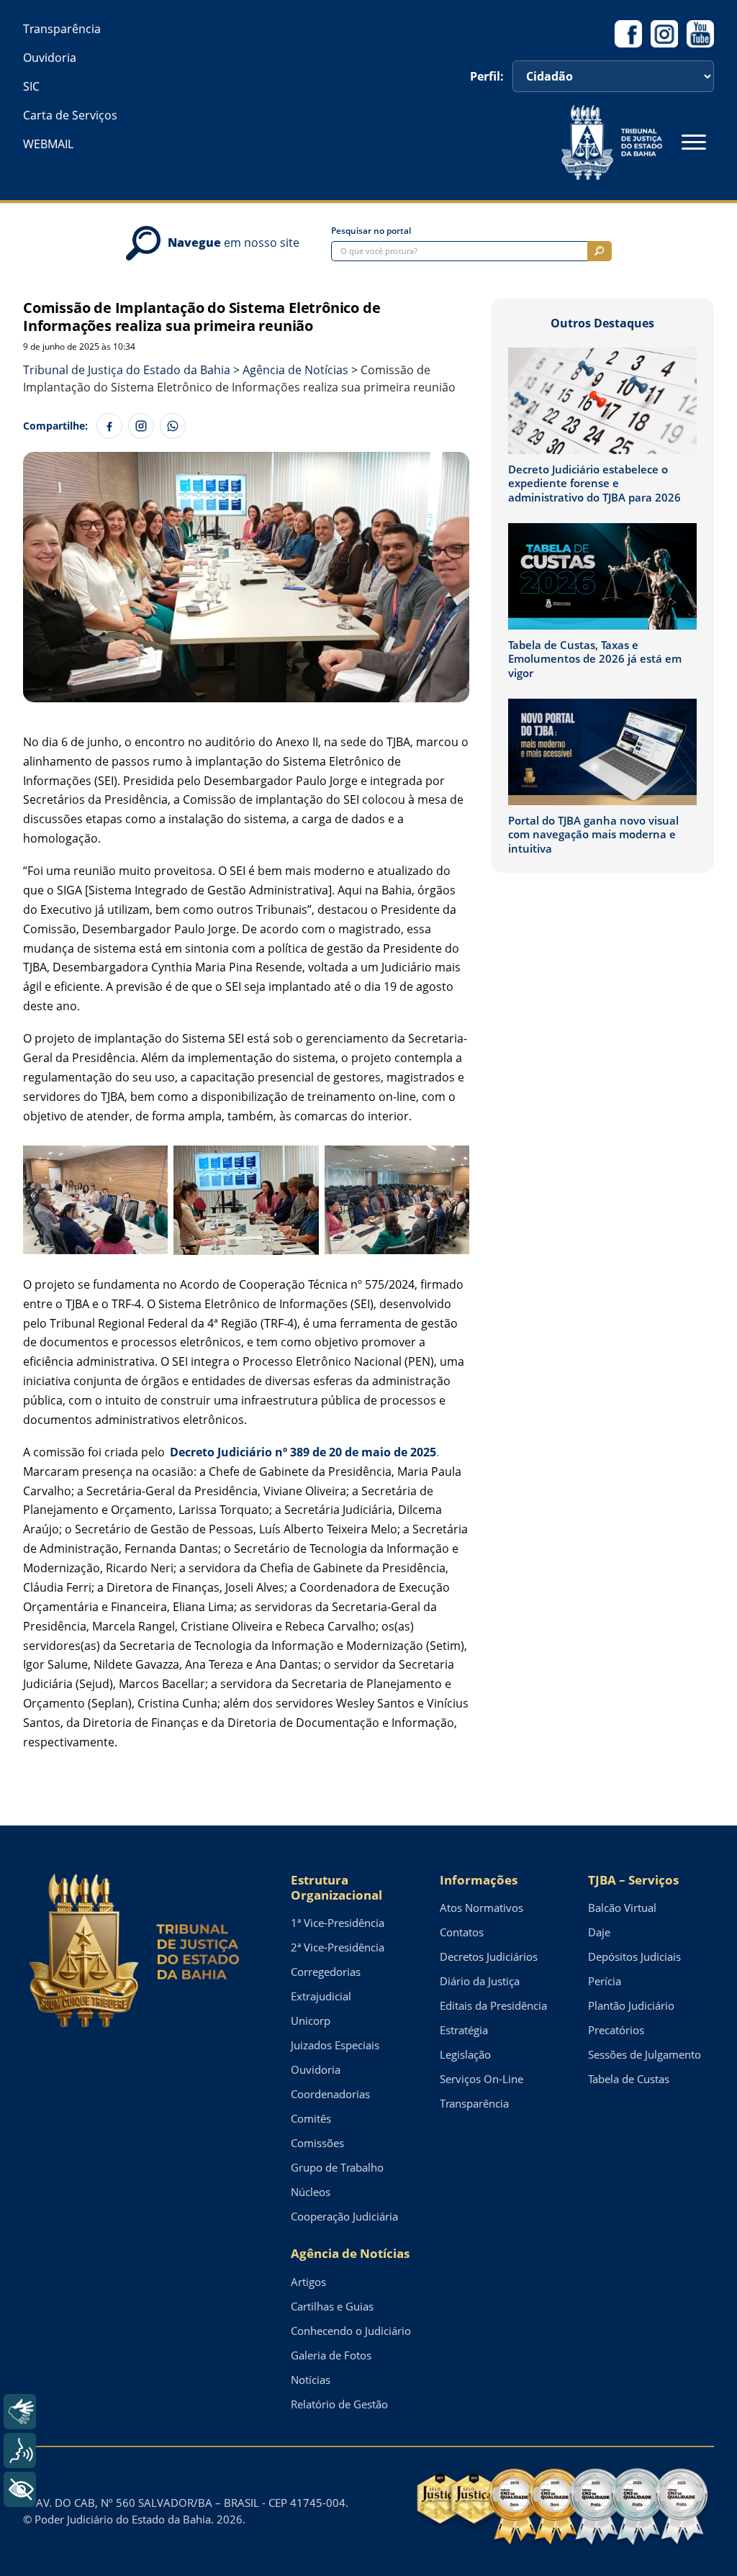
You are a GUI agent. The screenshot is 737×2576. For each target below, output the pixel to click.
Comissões (317, 2143)
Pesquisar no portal (371, 231)
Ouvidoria (50, 58)
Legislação (465, 2054)
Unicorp (311, 2021)
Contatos (462, 1932)
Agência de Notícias (350, 2253)
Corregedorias (326, 1972)
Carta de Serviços (70, 115)
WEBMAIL (48, 144)
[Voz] (20, 2450)
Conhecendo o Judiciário (351, 2331)
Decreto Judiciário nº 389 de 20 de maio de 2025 (303, 1452)
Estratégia (464, 2030)
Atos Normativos (481, 1908)
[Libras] (20, 2412)
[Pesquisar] (600, 251)
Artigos (308, 2282)
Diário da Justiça (480, 1981)
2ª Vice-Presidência (338, 1947)
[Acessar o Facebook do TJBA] (628, 34)
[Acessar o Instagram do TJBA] (664, 34)
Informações (479, 1880)
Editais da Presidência (493, 2005)
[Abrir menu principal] (694, 142)
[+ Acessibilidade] (20, 2489)
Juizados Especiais (335, 2045)
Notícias (311, 2380)
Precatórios (616, 2030)
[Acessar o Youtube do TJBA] (700, 34)
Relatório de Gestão (339, 2404)
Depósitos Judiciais (634, 1956)
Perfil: (487, 76)
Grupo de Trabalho (337, 2167)
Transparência (62, 29)
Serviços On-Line (481, 2079)
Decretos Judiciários (489, 1956)
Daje (599, 1932)
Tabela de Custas (629, 2079)
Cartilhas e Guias (332, 2306)
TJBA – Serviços (633, 1880)
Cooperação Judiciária (344, 2216)
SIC (31, 86)
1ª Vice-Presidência (338, 1923)
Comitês (311, 2118)
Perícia (605, 1981)
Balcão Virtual (622, 1908)
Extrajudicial (321, 1996)
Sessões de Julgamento (645, 2054)
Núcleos (311, 2192)
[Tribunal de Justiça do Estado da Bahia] (612, 142)
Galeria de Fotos (331, 2355)
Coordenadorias (330, 2094)
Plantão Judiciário (631, 2005)
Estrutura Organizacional (336, 1888)
